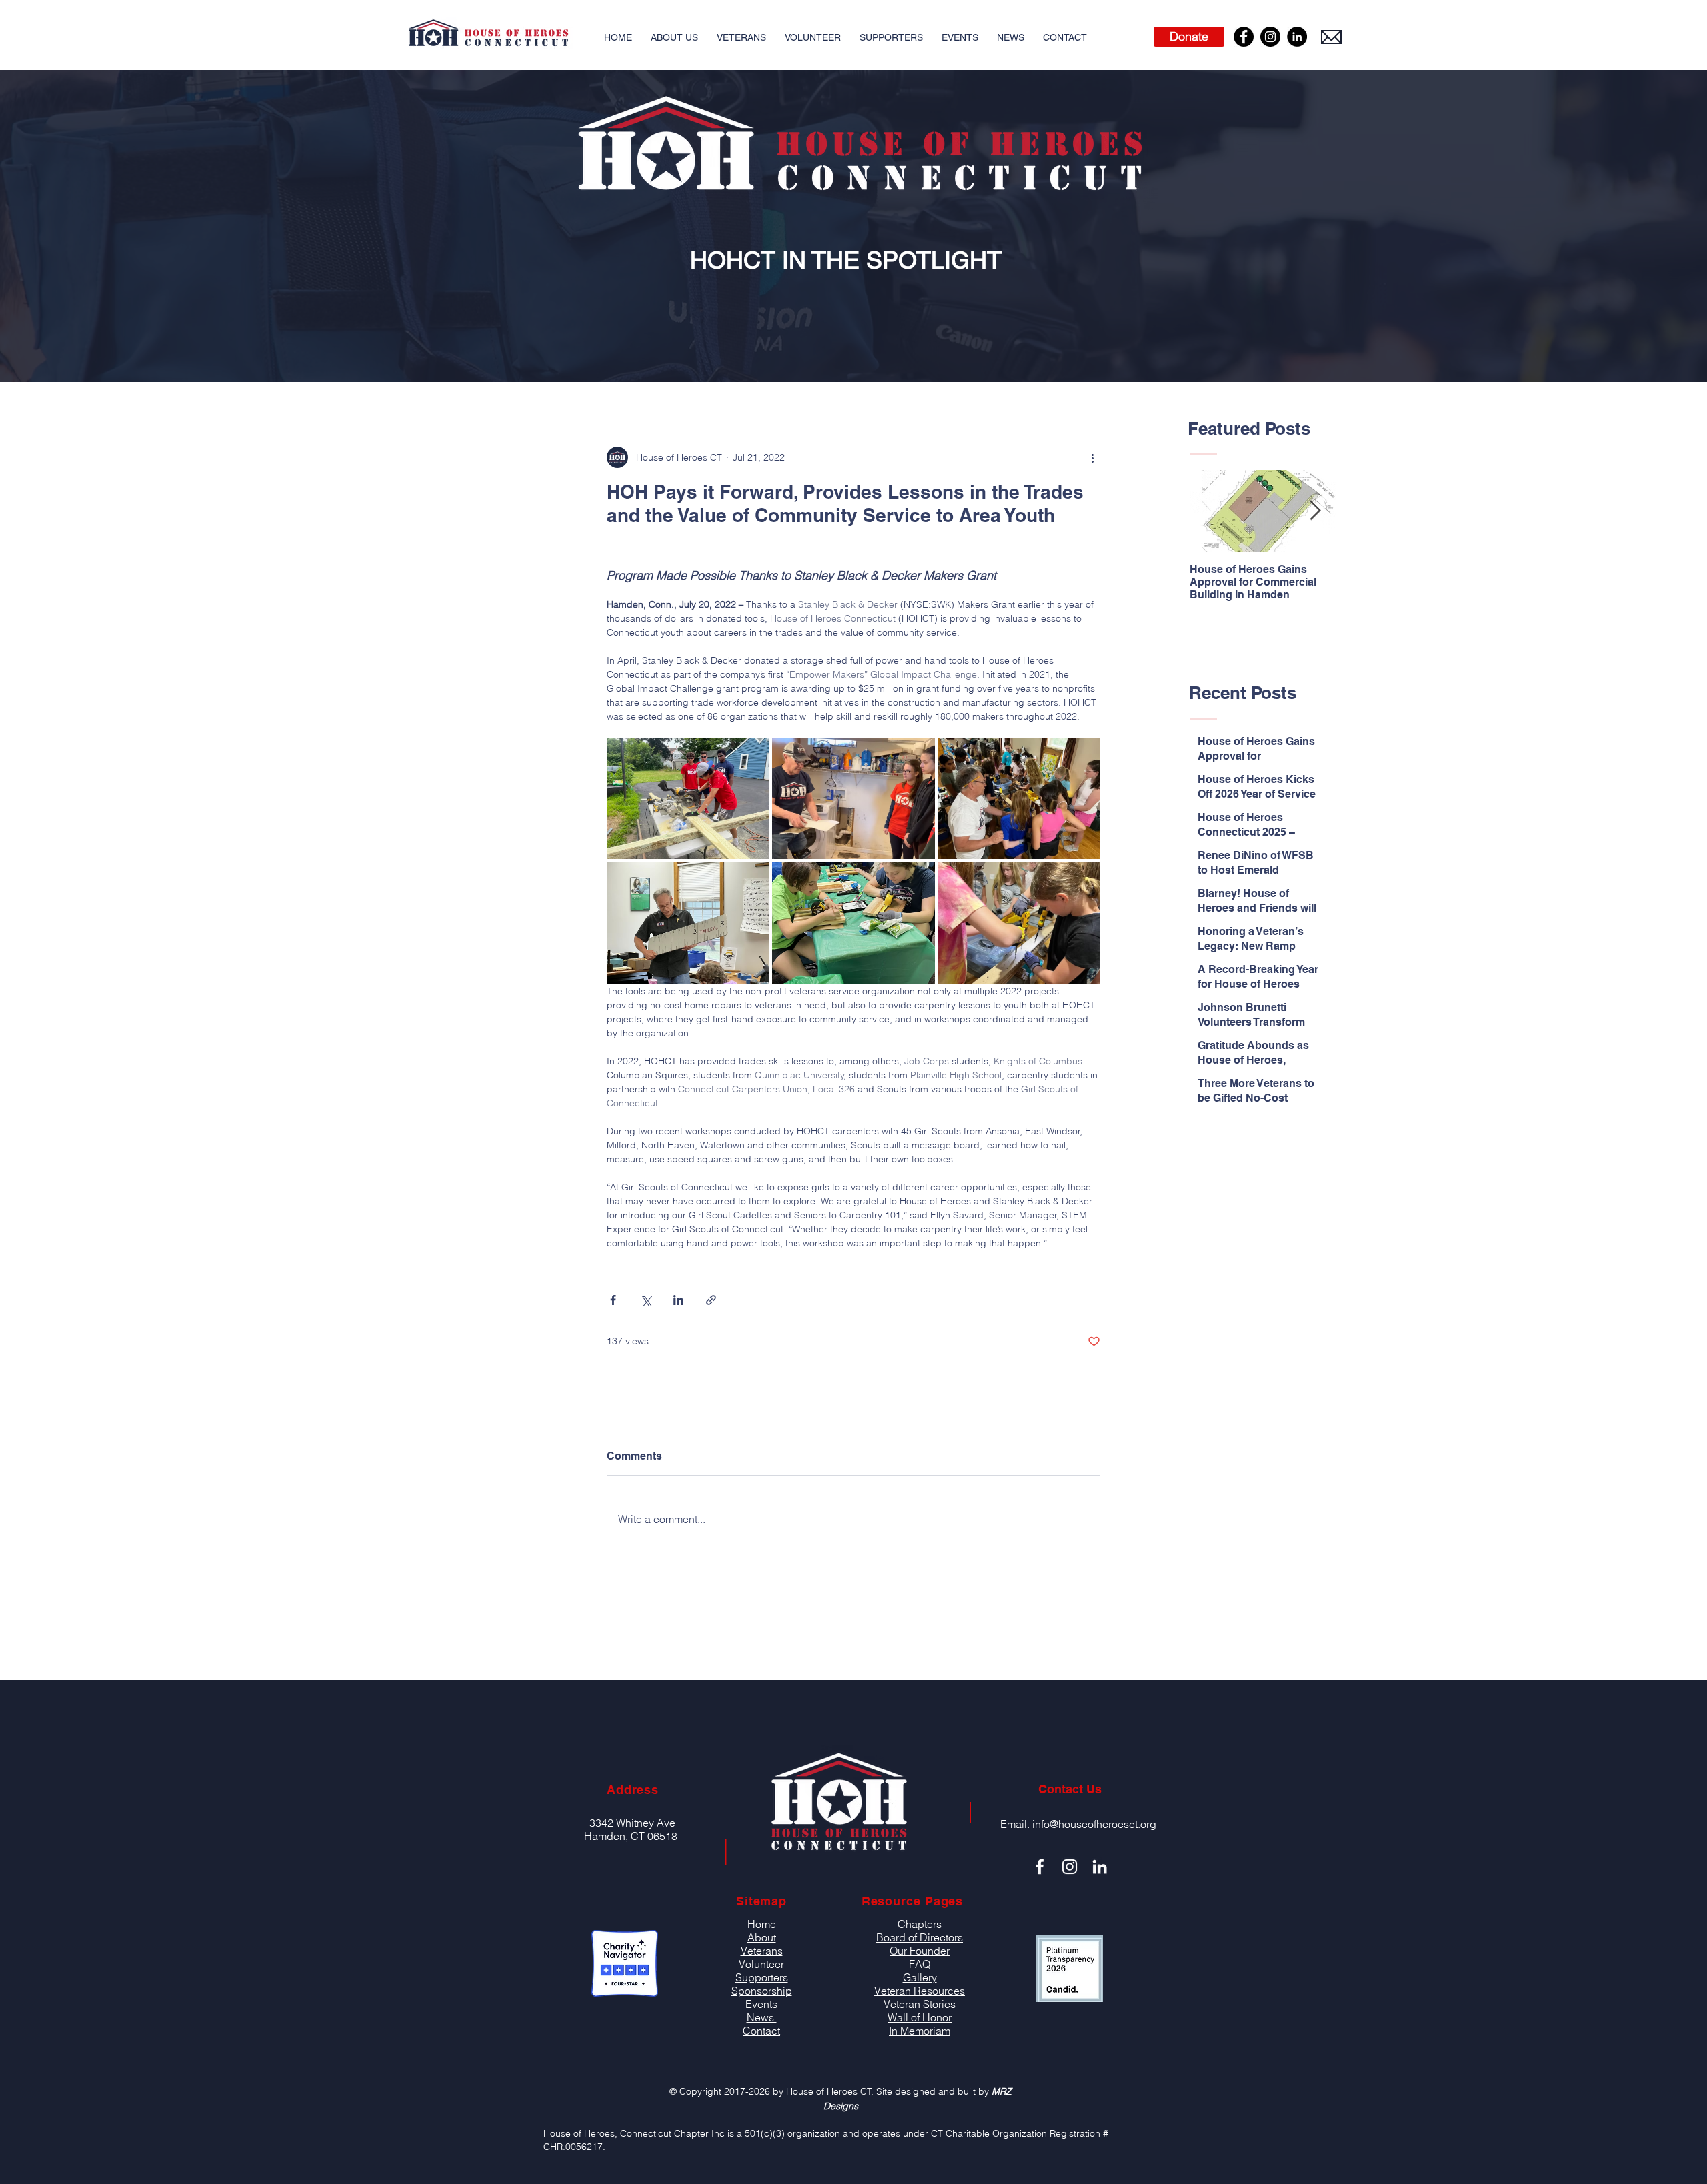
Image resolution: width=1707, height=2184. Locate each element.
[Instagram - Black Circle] (1270, 37)
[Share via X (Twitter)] (646, 1300)
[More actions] (1092, 457)
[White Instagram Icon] (1070, 1867)
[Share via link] (711, 1300)
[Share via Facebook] (613, 1300)
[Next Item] (1315, 512)
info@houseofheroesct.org (1094, 1824)
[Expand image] (688, 798)
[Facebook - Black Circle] (1244, 37)
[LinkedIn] (1297, 37)
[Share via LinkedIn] (678, 1300)
